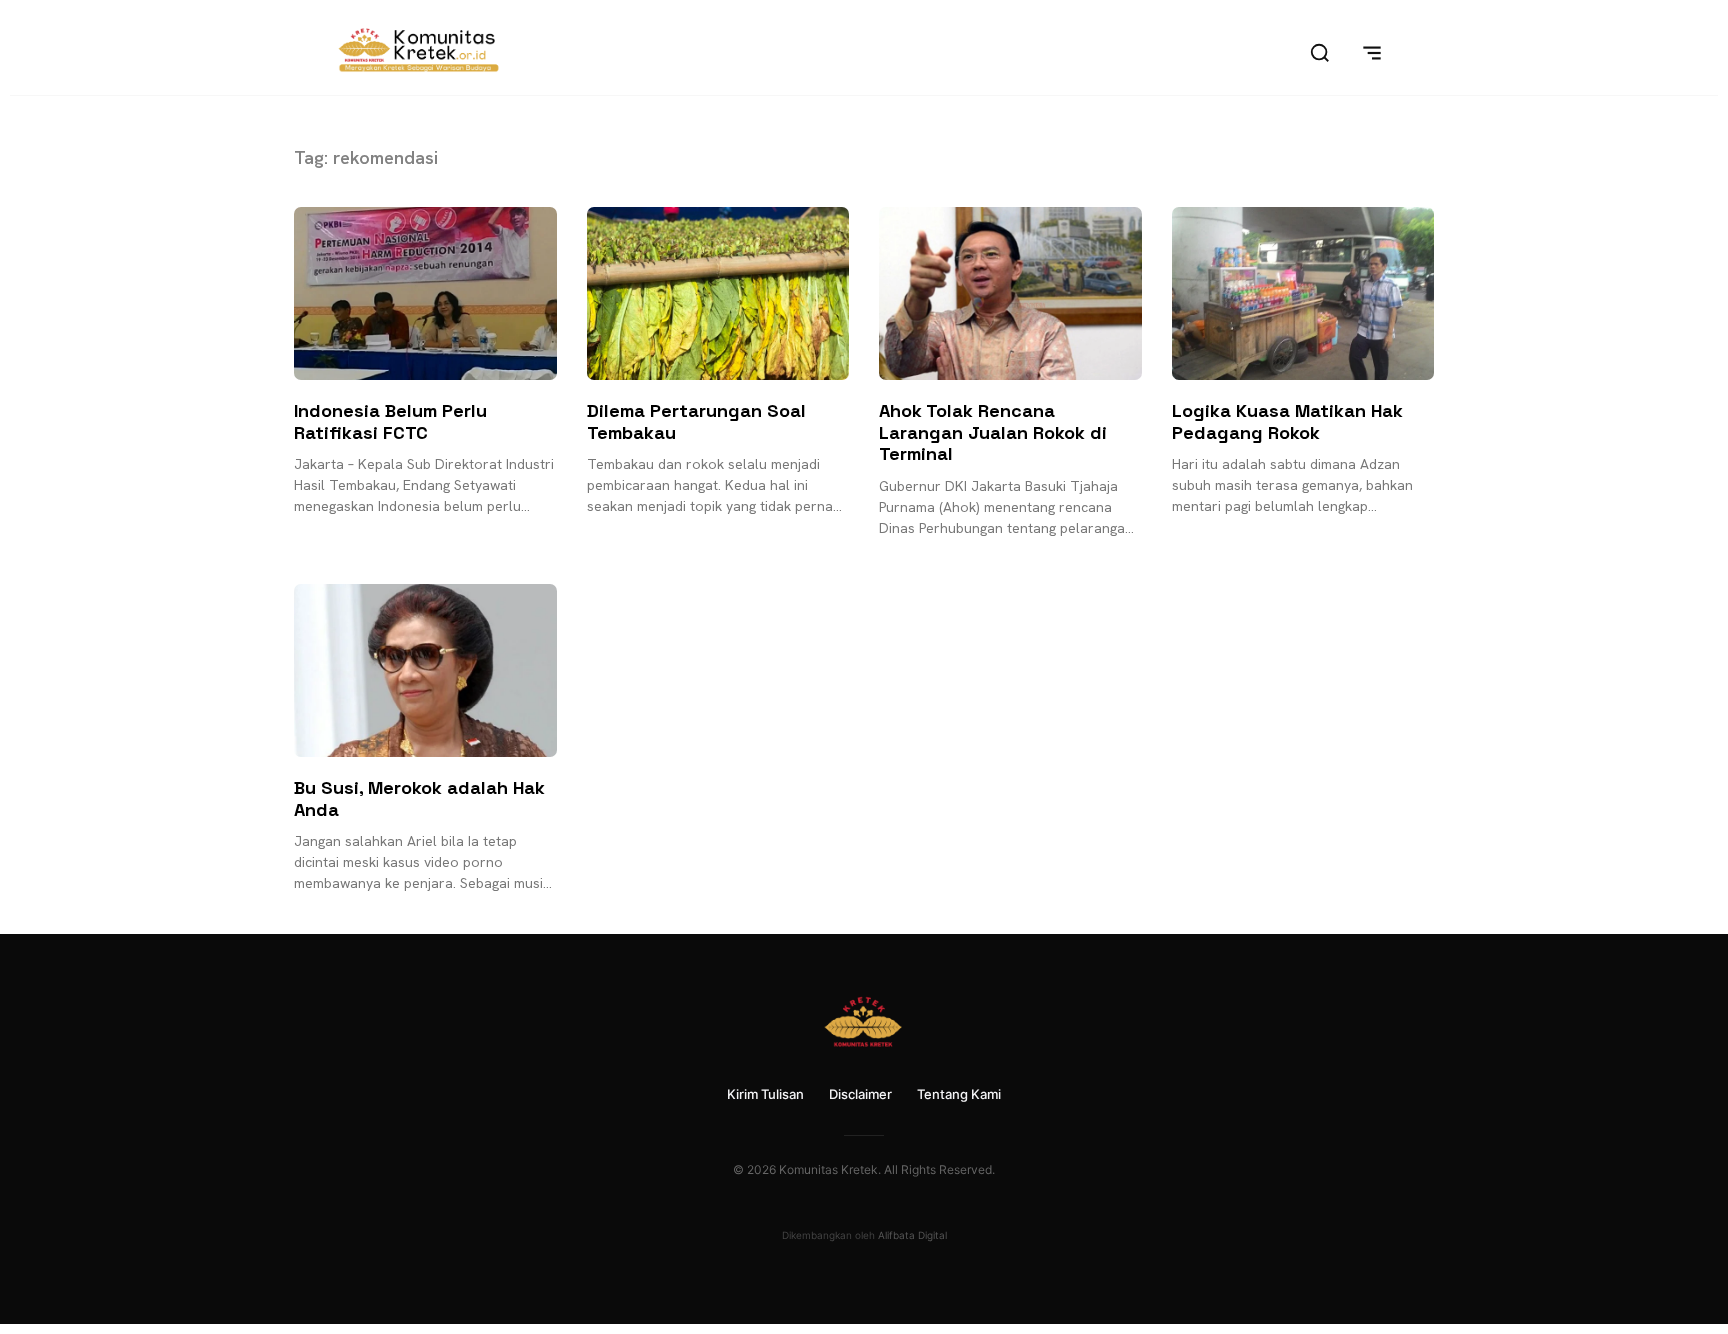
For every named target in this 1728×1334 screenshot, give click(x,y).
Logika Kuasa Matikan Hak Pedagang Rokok (1287, 421)
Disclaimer (860, 1094)
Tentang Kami (959, 1094)
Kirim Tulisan (765, 1094)
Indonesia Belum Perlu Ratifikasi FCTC (390, 421)
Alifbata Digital (912, 1235)
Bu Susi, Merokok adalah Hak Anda (419, 798)
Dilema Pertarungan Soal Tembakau (696, 421)
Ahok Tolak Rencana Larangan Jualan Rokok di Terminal (993, 432)
